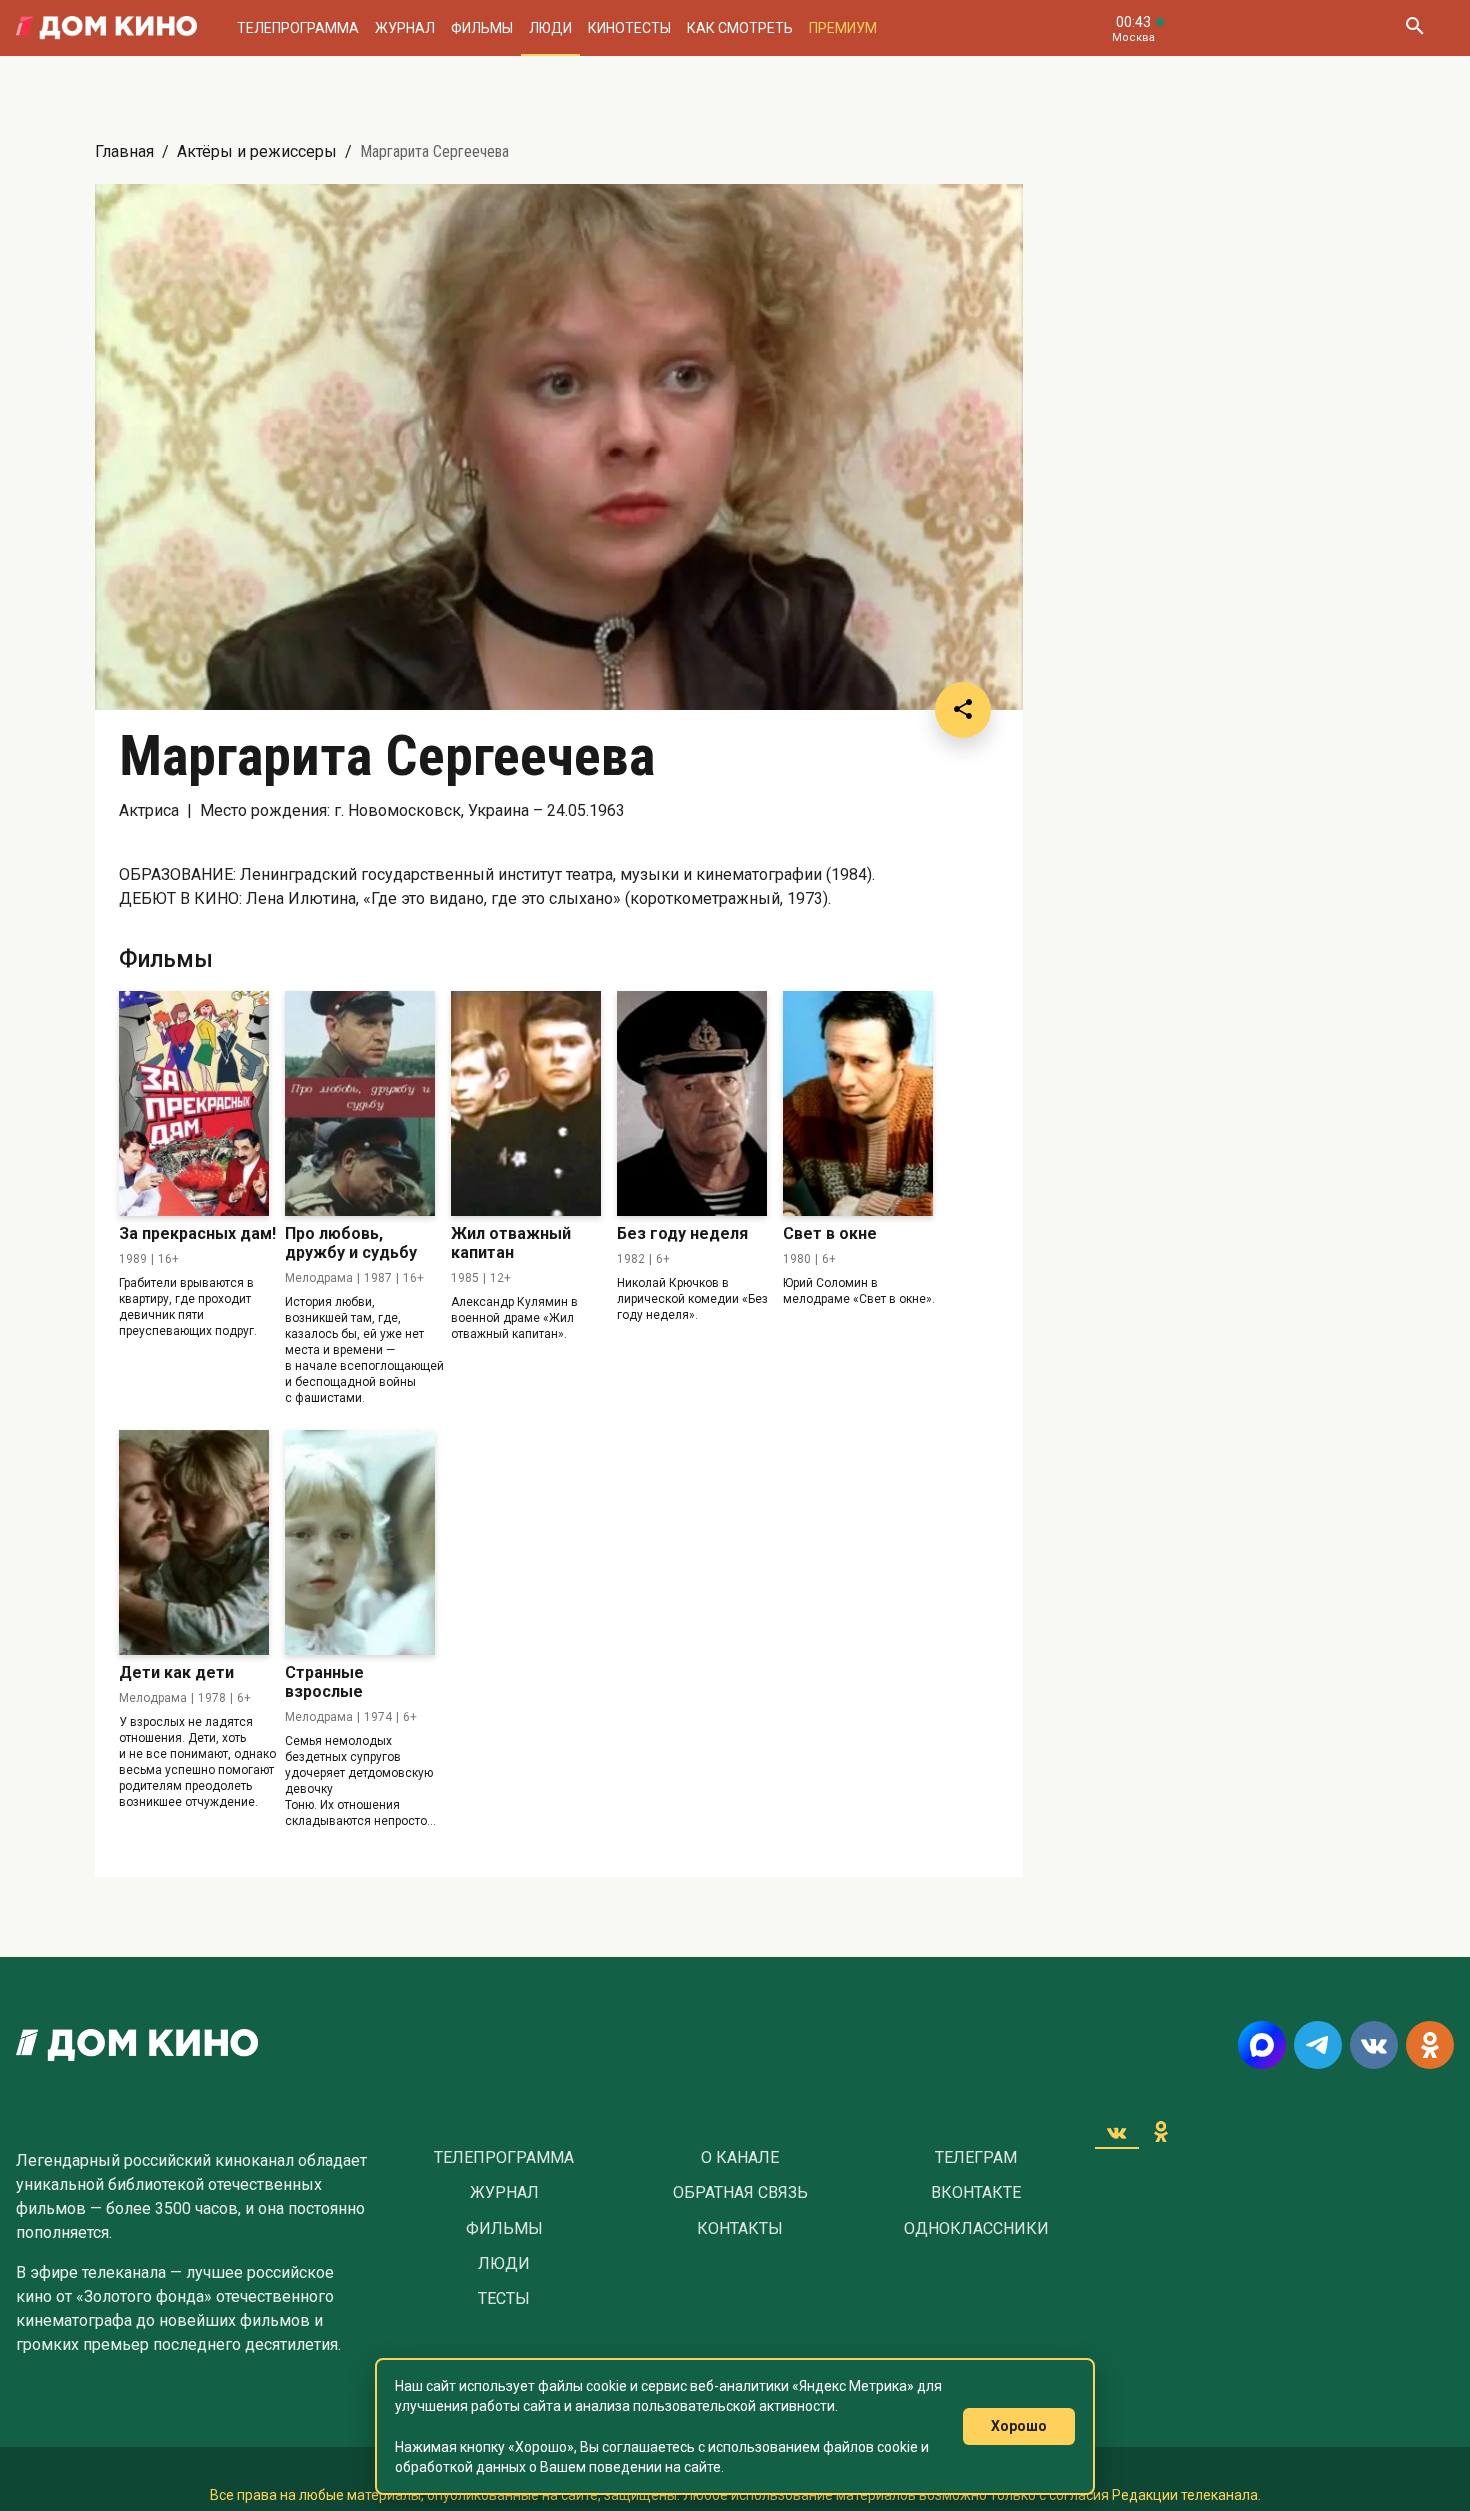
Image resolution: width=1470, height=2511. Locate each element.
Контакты (740, 2229)
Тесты (504, 2299)
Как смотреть (740, 28)
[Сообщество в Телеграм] (1318, 2045)
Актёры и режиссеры (257, 151)
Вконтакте (976, 2193)
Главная (124, 151)
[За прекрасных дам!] (194, 1103)
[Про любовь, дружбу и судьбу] (360, 1103)
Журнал (405, 28)
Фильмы (482, 28)
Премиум (843, 28)
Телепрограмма (298, 28)
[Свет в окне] (858, 1103)
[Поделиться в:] (963, 710)
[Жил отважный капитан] (526, 1103)
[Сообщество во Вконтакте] (1374, 2045)
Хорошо (1019, 2426)
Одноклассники (976, 2229)
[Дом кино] (106, 28)
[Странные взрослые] (360, 1542)
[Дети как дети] (194, 1542)
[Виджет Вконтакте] (1117, 2132)
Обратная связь (740, 2193)
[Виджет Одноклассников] (1161, 2132)
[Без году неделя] (692, 1103)
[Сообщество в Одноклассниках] (1430, 2045)
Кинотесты (629, 28)
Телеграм (976, 2158)
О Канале (740, 2158)
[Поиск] (1414, 28)
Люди (550, 28)
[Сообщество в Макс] (1262, 2045)
